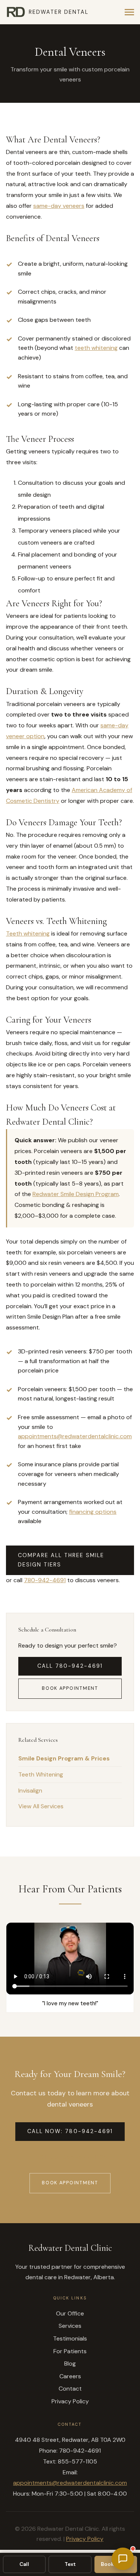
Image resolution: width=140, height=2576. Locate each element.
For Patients (70, 2351)
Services (70, 2326)
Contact (70, 2389)
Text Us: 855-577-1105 (70, 2157)
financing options (93, 1512)
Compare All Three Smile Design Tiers (61, 1560)
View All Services (41, 1806)
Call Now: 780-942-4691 (70, 2131)
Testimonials (70, 2338)
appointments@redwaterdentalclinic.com (75, 1436)
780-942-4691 (45, 1580)
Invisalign (30, 1791)
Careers (70, 2376)
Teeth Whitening (41, 1774)
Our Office (70, 2313)
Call (24, 2564)
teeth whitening (96, 348)
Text (70, 2564)
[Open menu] (129, 12)
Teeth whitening (28, 933)
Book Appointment (70, 1688)
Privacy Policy (70, 2401)
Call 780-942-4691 (70, 1666)
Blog (70, 2364)
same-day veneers (59, 206)
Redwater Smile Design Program (76, 1194)
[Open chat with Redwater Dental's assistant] (123, 2559)
